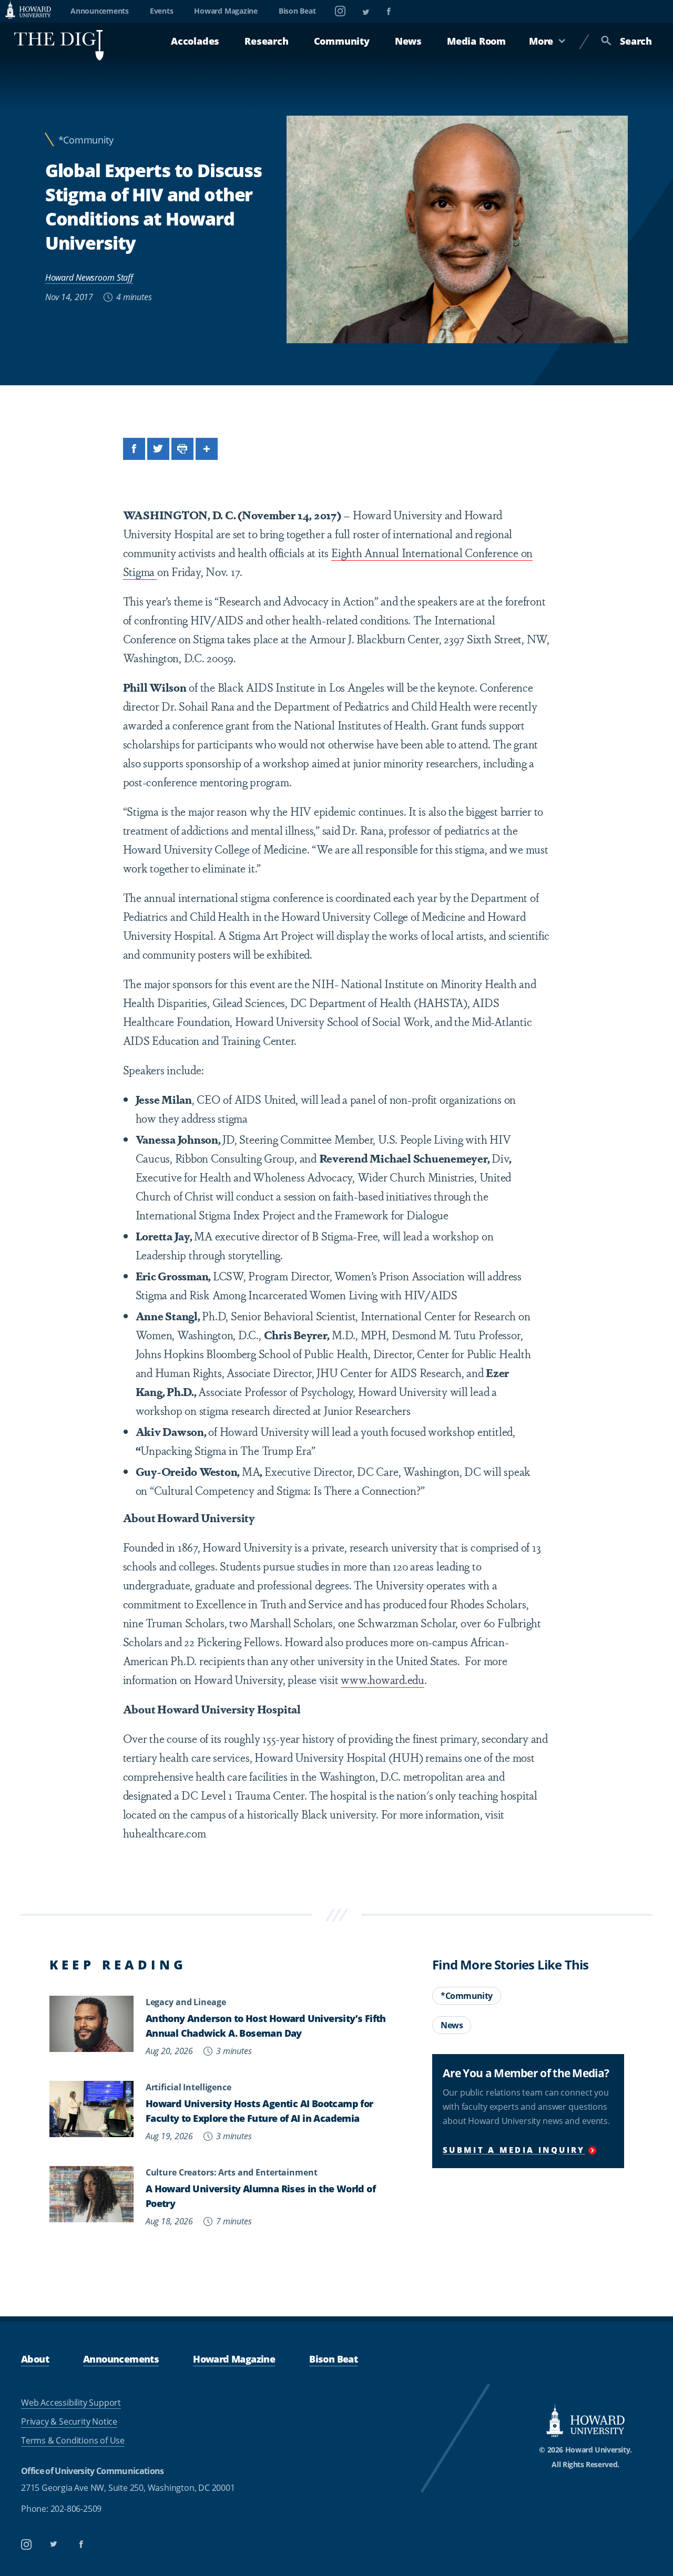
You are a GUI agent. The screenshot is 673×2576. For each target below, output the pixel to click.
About (35, 2359)
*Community (86, 140)
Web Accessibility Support (71, 2403)
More (541, 41)
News (408, 41)
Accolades (195, 41)
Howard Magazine (226, 11)
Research (266, 41)
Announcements (100, 11)
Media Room (476, 41)
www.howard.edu (383, 1679)
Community (342, 41)
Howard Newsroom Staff (89, 277)
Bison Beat (297, 11)
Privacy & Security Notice (69, 2421)
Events (162, 11)
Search (636, 41)
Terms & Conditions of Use (73, 2440)
